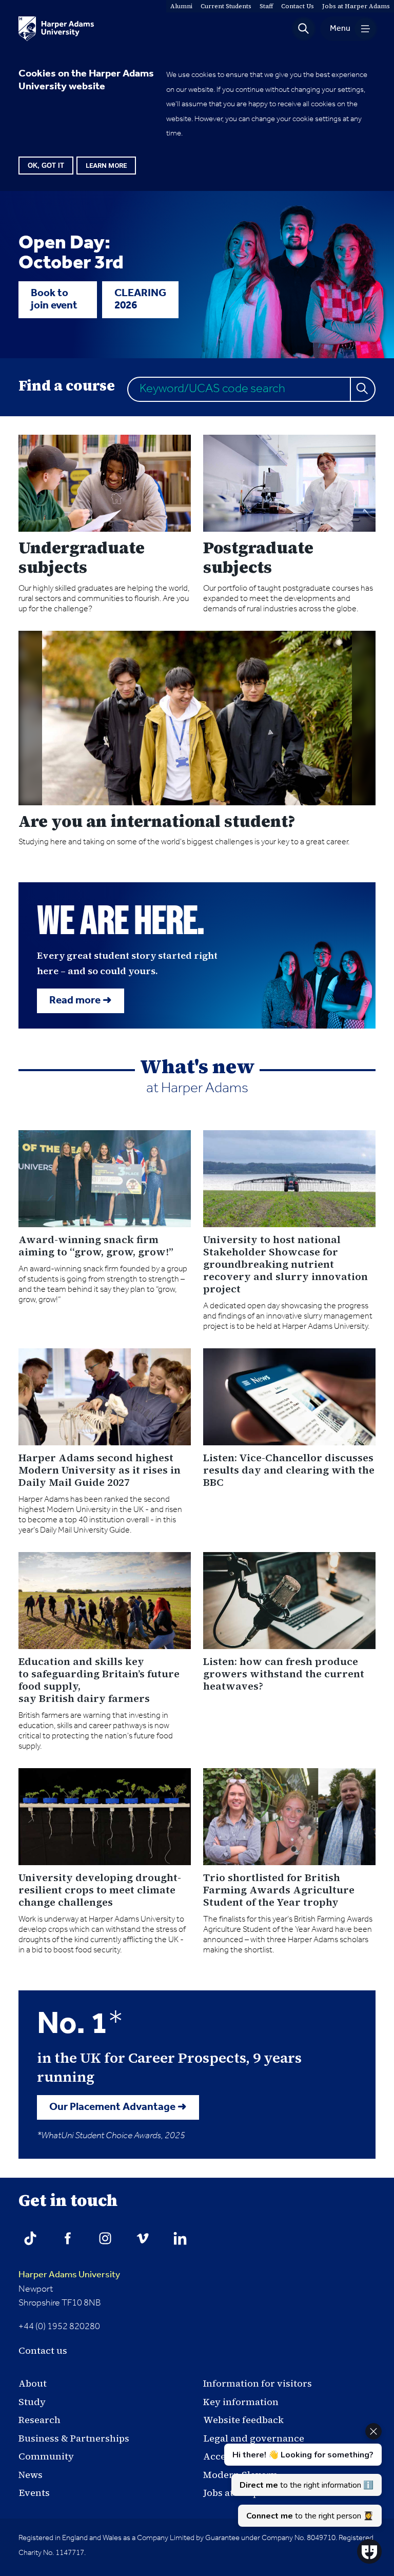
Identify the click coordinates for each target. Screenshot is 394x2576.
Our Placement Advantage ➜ (118, 2107)
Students (226, 6)
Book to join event (54, 299)
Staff (266, 6)
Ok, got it (46, 166)
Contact (298, 6)
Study (32, 2402)
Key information (241, 2402)
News (31, 2475)
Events (34, 2493)
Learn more (106, 166)
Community (46, 2456)
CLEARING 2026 (140, 299)
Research (40, 2420)
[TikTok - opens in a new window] (30, 2238)
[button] (304, 29)
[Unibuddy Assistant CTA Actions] (302, 2475)
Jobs (356, 6)
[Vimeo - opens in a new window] (143, 2238)
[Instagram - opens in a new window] (105, 2238)
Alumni (181, 6)
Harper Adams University (69, 2275)
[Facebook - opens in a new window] (68, 2238)
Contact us (43, 2350)
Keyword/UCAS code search (212, 389)
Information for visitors (258, 2383)
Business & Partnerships (74, 2438)
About (33, 2383)
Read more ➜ (81, 1001)
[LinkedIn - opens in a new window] (180, 2238)
